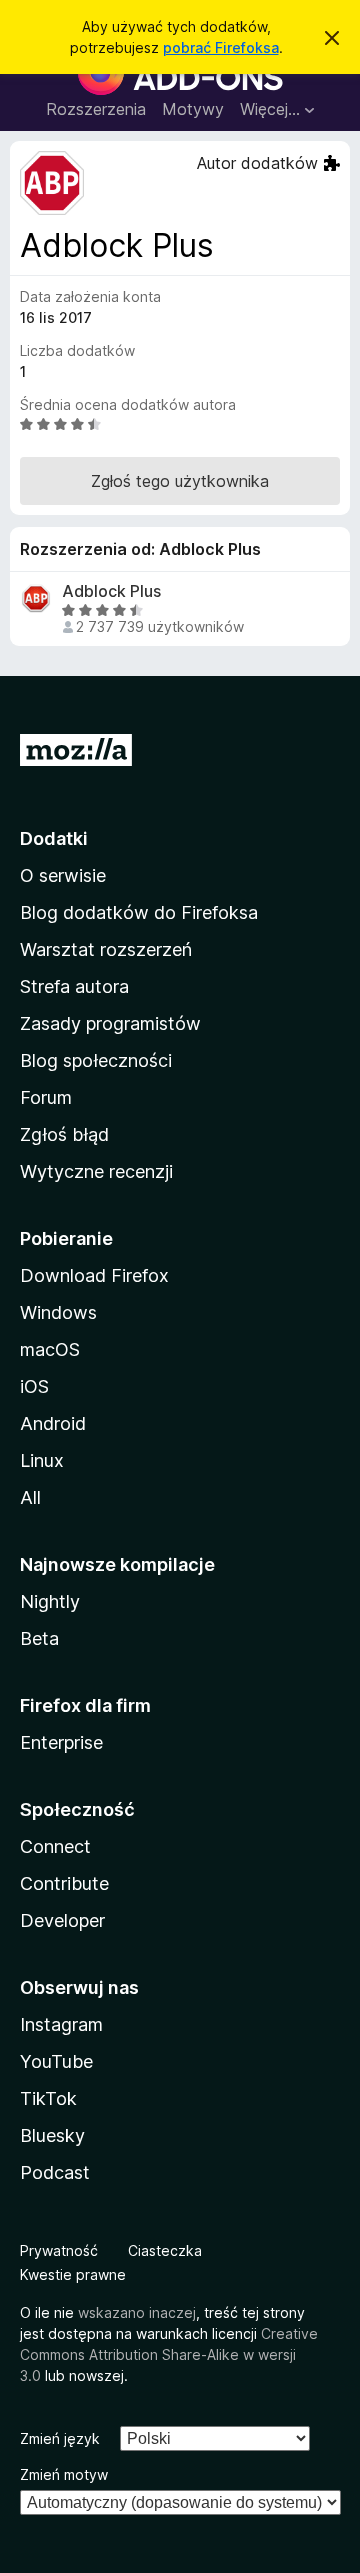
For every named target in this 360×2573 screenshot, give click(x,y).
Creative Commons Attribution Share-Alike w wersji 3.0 (169, 2354)
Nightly (50, 1601)
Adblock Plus (111, 591)
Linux (42, 1460)
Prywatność (59, 2250)
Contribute (64, 1883)
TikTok (48, 2098)
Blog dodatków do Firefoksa (139, 912)
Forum (46, 1097)
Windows (58, 1312)
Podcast (55, 2172)
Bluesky (52, 2135)
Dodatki (54, 838)
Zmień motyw (64, 2474)
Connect (55, 1846)
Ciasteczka (165, 2250)
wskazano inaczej (137, 2312)
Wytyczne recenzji (96, 1171)
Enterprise (61, 1742)
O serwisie (63, 875)
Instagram (61, 2024)
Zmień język (60, 2438)
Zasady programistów (110, 1023)
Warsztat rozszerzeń (106, 949)
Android (53, 1423)
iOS (34, 1386)
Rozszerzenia (96, 109)
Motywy (193, 109)
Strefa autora (74, 986)
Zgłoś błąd (64, 1134)
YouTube (56, 2061)
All (30, 1497)
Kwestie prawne (73, 2274)
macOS (50, 1349)
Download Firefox (94, 1275)
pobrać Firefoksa (221, 47)
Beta (39, 1638)
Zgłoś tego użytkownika (180, 481)
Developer (62, 1920)
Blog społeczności (96, 1060)
